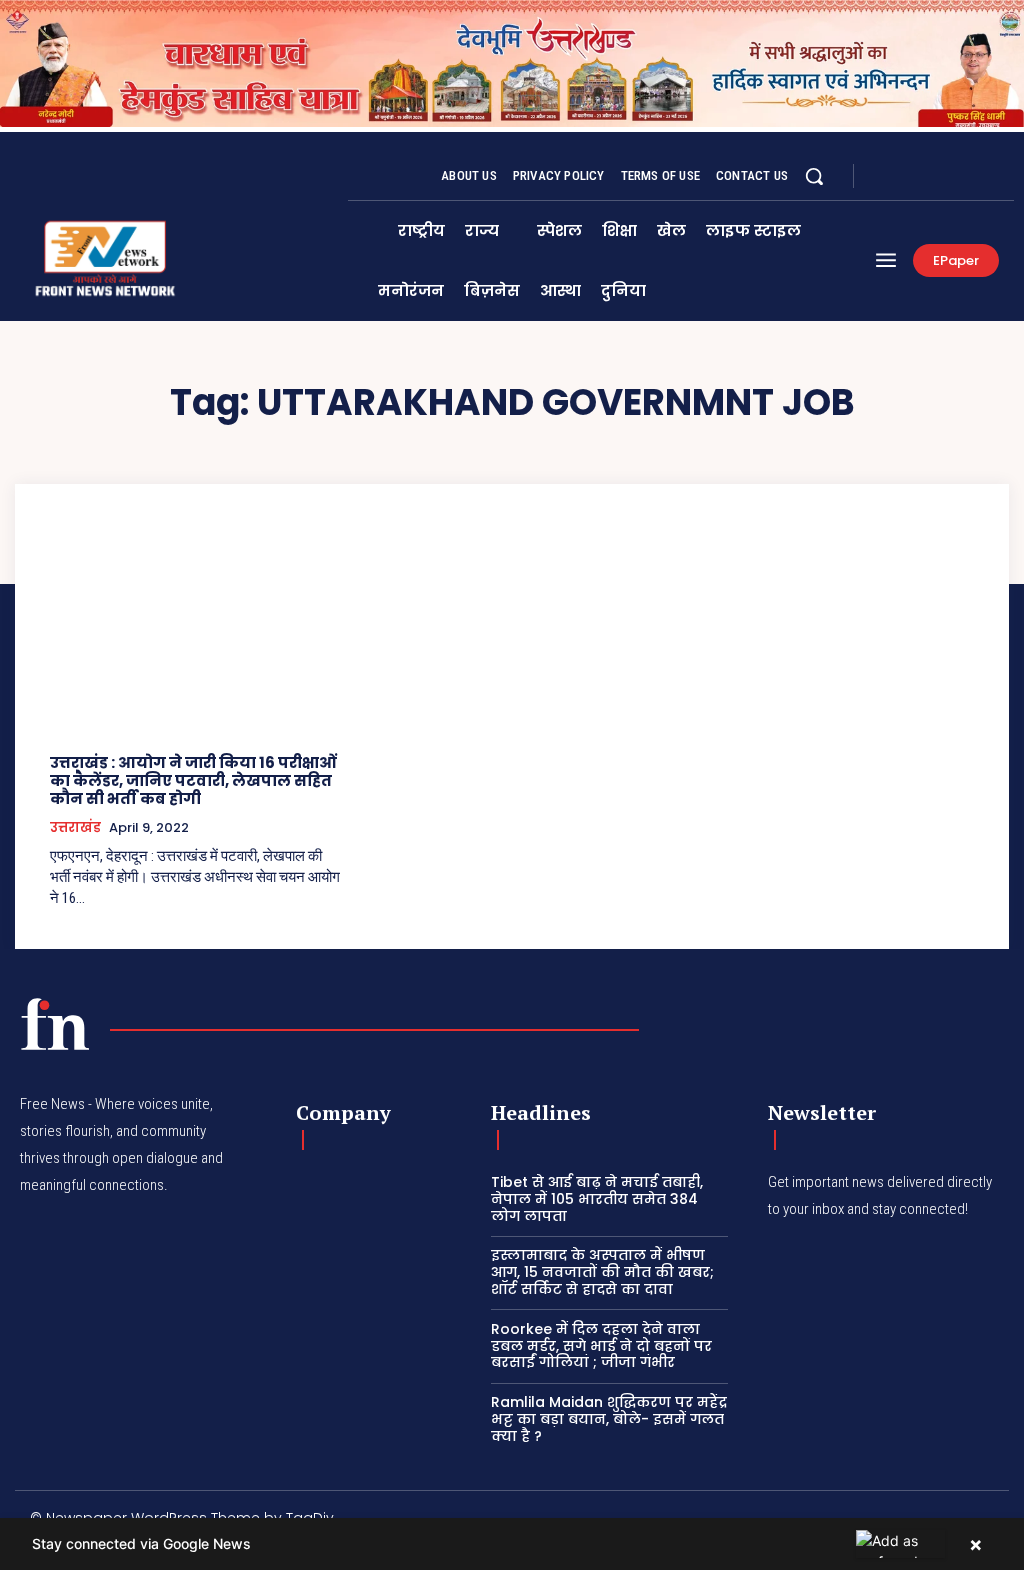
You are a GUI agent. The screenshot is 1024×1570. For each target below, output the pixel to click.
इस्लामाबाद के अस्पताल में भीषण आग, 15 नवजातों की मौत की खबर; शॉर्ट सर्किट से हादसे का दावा (602, 1272)
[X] (934, 176)
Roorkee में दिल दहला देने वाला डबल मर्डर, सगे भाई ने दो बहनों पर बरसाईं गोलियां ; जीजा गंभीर (601, 1346)
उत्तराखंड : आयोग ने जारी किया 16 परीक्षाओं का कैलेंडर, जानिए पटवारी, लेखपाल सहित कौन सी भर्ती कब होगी (193, 780)
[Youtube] (982, 176)
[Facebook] (886, 176)
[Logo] (55, 1024)
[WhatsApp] (958, 176)
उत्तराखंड (75, 828)
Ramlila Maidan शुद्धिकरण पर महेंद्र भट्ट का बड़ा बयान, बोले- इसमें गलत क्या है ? (609, 1419)
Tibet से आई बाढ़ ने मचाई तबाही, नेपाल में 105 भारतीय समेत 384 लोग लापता (597, 1199)
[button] (814, 176)
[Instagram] (910, 176)
